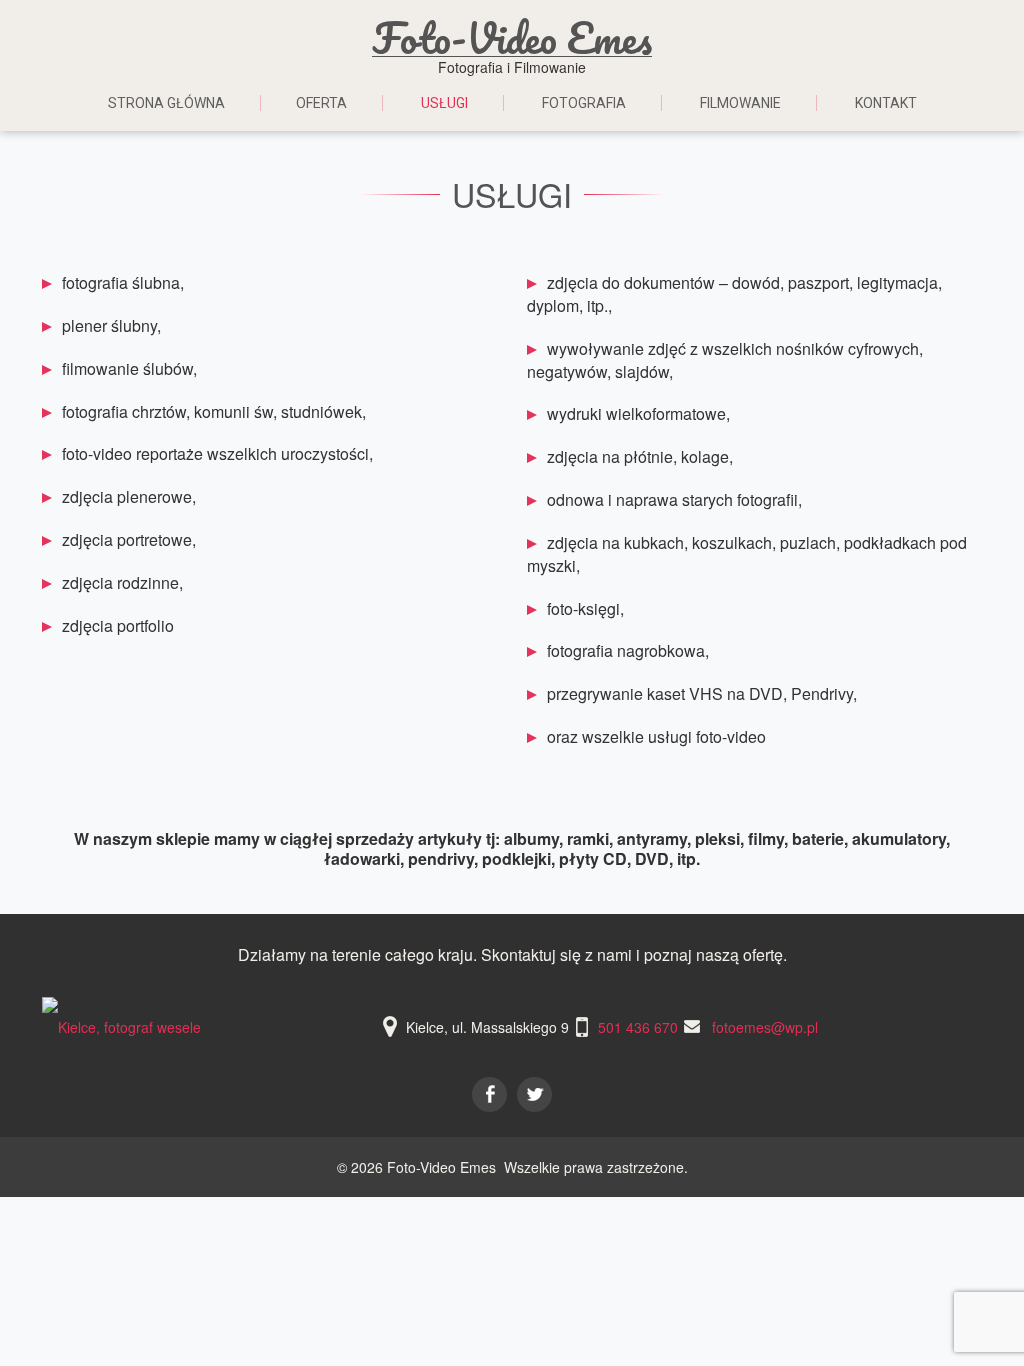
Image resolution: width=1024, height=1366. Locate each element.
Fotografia (584, 103)
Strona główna (166, 103)
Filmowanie (740, 103)
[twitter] (534, 1094)
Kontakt (886, 103)
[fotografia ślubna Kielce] (121, 1027)
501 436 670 (638, 1027)
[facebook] (489, 1094)
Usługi (444, 103)
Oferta (321, 103)
